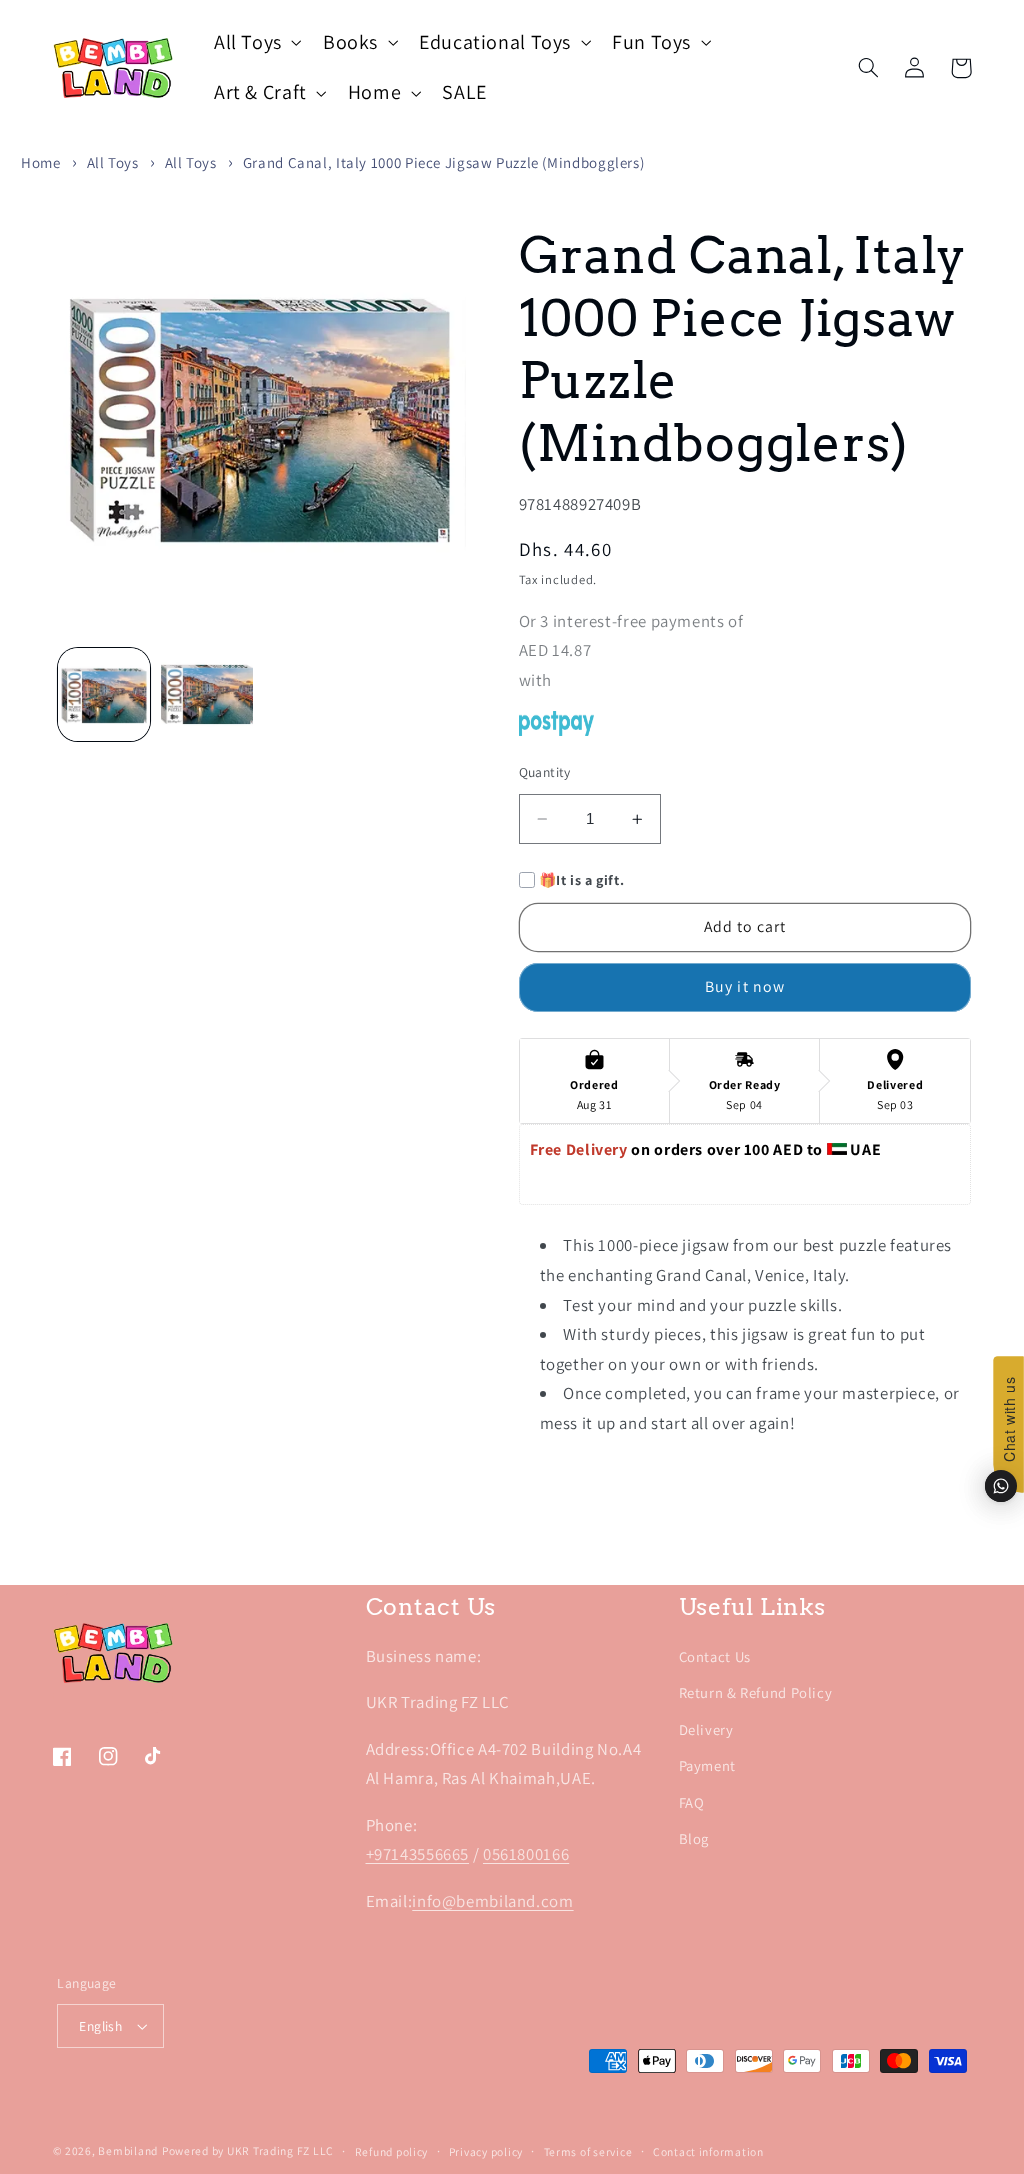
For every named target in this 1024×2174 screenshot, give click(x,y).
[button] (255, 42)
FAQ (692, 1802)
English (100, 2026)
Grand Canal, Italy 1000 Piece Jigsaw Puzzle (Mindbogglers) (444, 162)
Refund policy (392, 2151)
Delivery (706, 1729)
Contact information (708, 2151)
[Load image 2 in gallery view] (207, 694)
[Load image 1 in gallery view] (104, 694)
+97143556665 (418, 1854)
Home (41, 162)
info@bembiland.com (492, 1901)
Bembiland (128, 2150)
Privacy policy (486, 2151)
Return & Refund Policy (756, 1692)
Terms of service (588, 2151)
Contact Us (715, 1656)
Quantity (545, 772)
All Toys (113, 162)
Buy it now (745, 986)
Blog (694, 1838)
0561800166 (526, 1854)
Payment (707, 1765)
